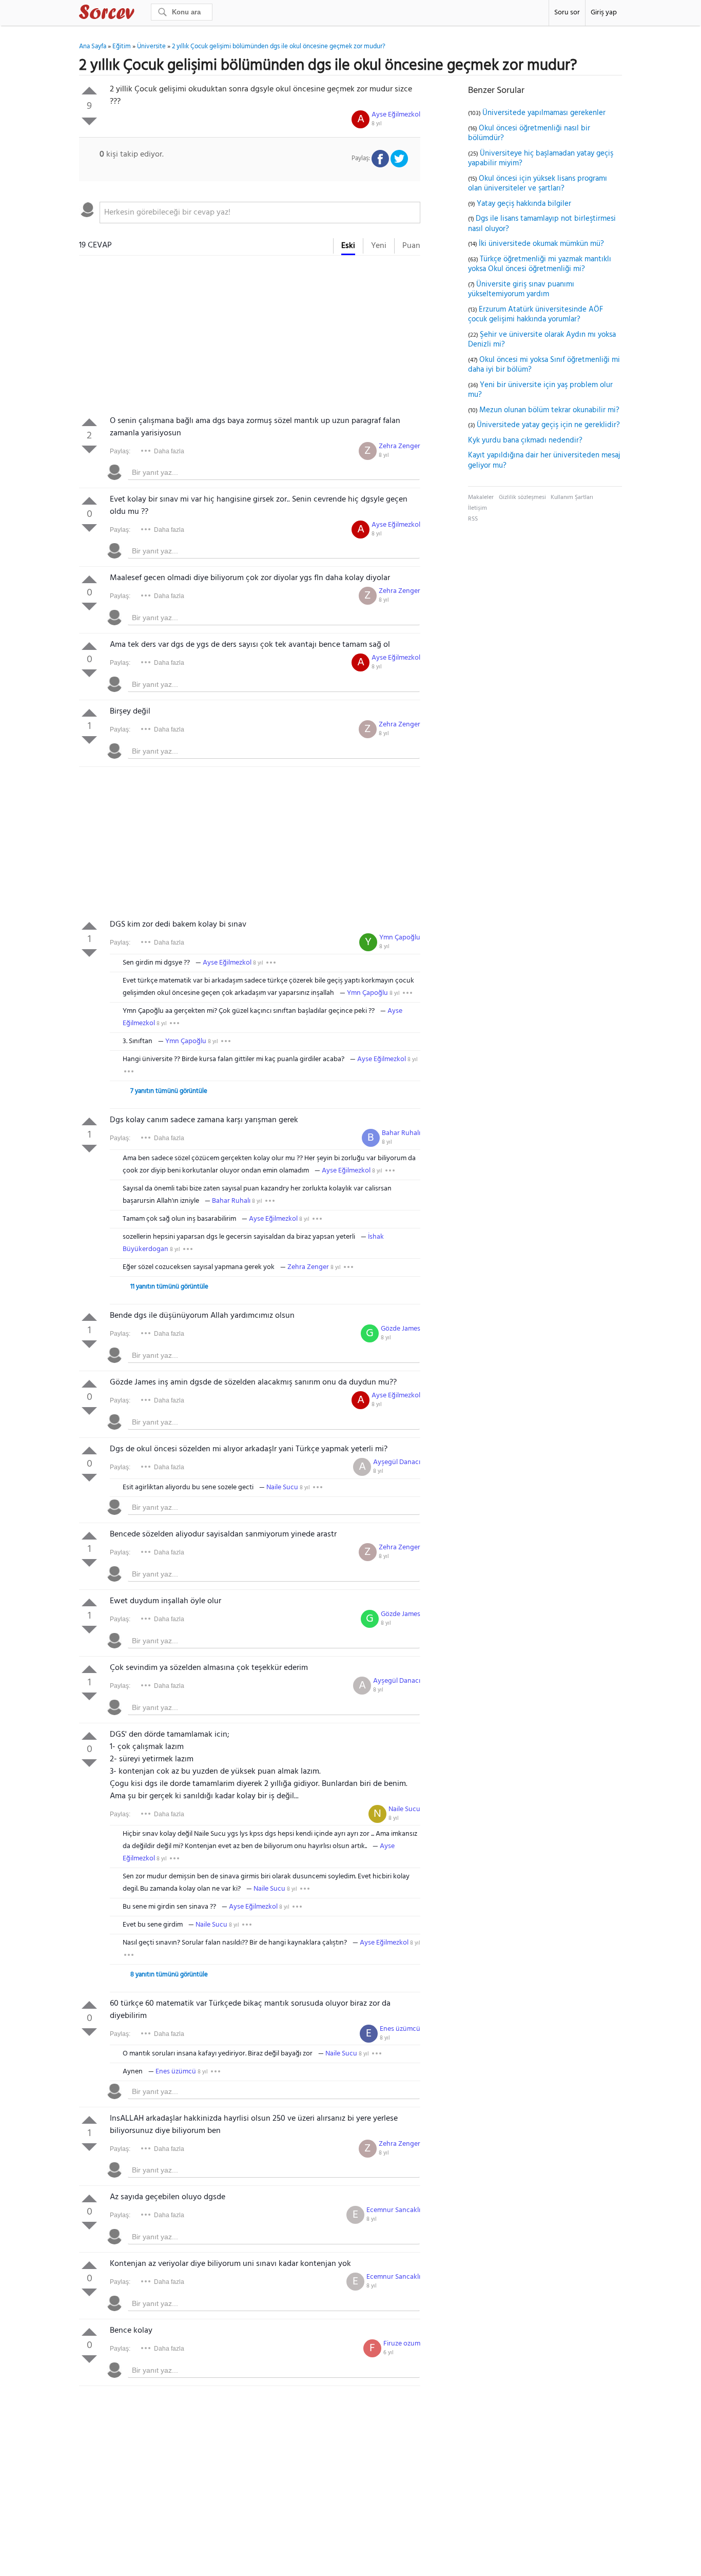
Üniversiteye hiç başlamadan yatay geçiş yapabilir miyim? (541, 159)
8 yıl (377, 124)
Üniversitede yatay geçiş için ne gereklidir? (548, 425)
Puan (411, 246)
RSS (473, 519)
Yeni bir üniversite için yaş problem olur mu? (540, 390)
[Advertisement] (250, 338)
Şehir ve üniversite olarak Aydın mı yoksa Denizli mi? (542, 340)
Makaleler (481, 497)
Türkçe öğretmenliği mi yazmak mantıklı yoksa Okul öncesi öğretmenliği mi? (540, 264)
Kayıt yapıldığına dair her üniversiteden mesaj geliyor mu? (544, 460)
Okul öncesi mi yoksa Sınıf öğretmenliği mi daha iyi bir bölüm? (544, 365)
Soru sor (567, 13)
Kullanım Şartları (572, 497)
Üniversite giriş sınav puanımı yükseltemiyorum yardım (521, 290)
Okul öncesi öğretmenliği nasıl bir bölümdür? (529, 133)
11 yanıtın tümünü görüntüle (169, 1287)
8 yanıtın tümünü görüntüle (169, 1975)
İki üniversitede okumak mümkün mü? (541, 244)
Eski (348, 246)
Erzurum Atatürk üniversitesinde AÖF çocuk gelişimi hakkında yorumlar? (536, 315)
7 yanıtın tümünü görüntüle (169, 1091)
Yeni (379, 246)
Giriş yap (604, 13)
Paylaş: (120, 451)
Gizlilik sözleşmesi (522, 497)
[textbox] (260, 213)
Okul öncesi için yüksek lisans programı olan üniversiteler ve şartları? (538, 184)
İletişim (478, 508)
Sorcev (141, 14)
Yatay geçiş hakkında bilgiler (524, 204)
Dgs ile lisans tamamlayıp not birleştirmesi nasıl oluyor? (542, 224)
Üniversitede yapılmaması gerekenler (544, 113)
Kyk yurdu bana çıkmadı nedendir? (525, 440)
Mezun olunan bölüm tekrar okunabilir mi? (549, 410)
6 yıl (388, 2353)
